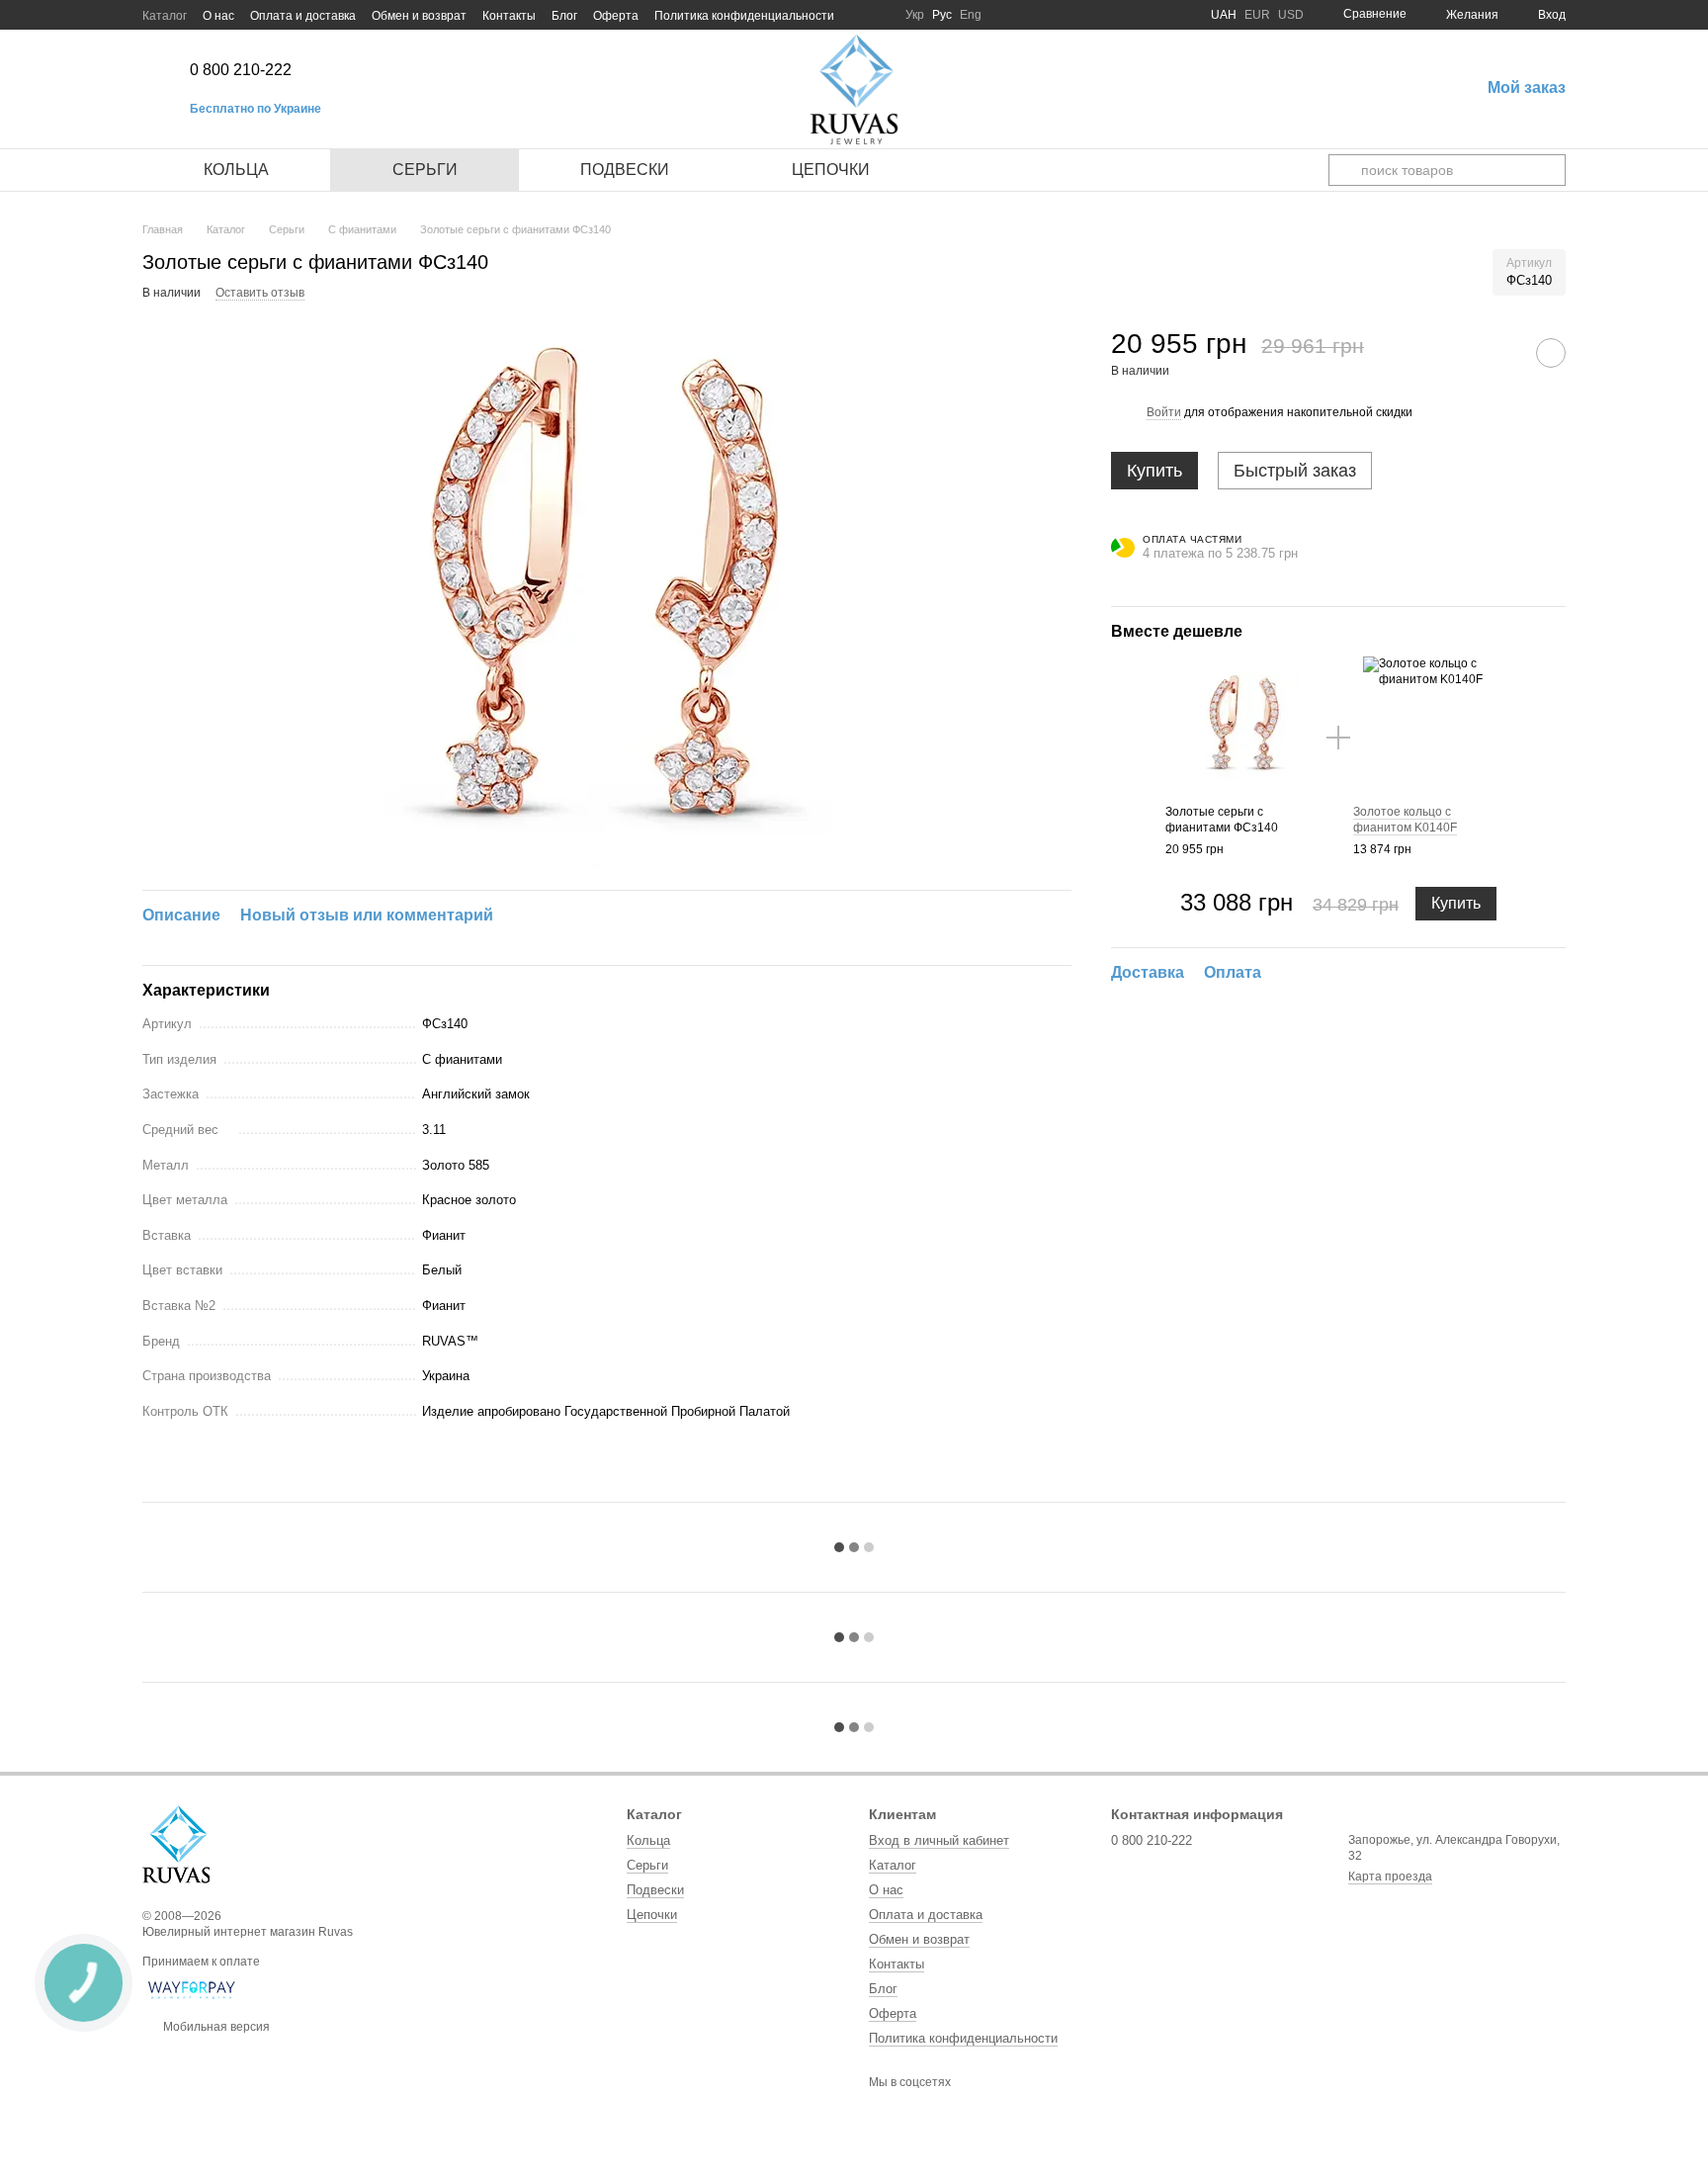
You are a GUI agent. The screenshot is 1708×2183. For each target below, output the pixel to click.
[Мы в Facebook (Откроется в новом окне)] (858, 15)
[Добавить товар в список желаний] (1551, 353)
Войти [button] (1164, 412)
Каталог (165, 16)
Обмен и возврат (419, 16)
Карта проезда (1390, 1877)
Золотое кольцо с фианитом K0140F (1405, 820)
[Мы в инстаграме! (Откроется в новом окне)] (882, 15)
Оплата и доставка (303, 16)
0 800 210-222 (241, 70)
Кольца (236, 170)
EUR (1257, 15)
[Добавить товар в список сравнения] (1501, 353)
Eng (971, 15)
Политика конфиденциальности (744, 16)
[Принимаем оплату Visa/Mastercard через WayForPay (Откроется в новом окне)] (192, 1989)
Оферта (616, 16)
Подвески (625, 170)
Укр (915, 15)
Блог (564, 16)
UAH (1224, 15)
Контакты (509, 16)
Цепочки (831, 170)
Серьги (425, 170)
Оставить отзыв (260, 293)
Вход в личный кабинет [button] (939, 1840)
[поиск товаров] (1344, 170)
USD (1291, 15)
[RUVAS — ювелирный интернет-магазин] (176, 1844)
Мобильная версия (215, 2027)
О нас (218, 16)
